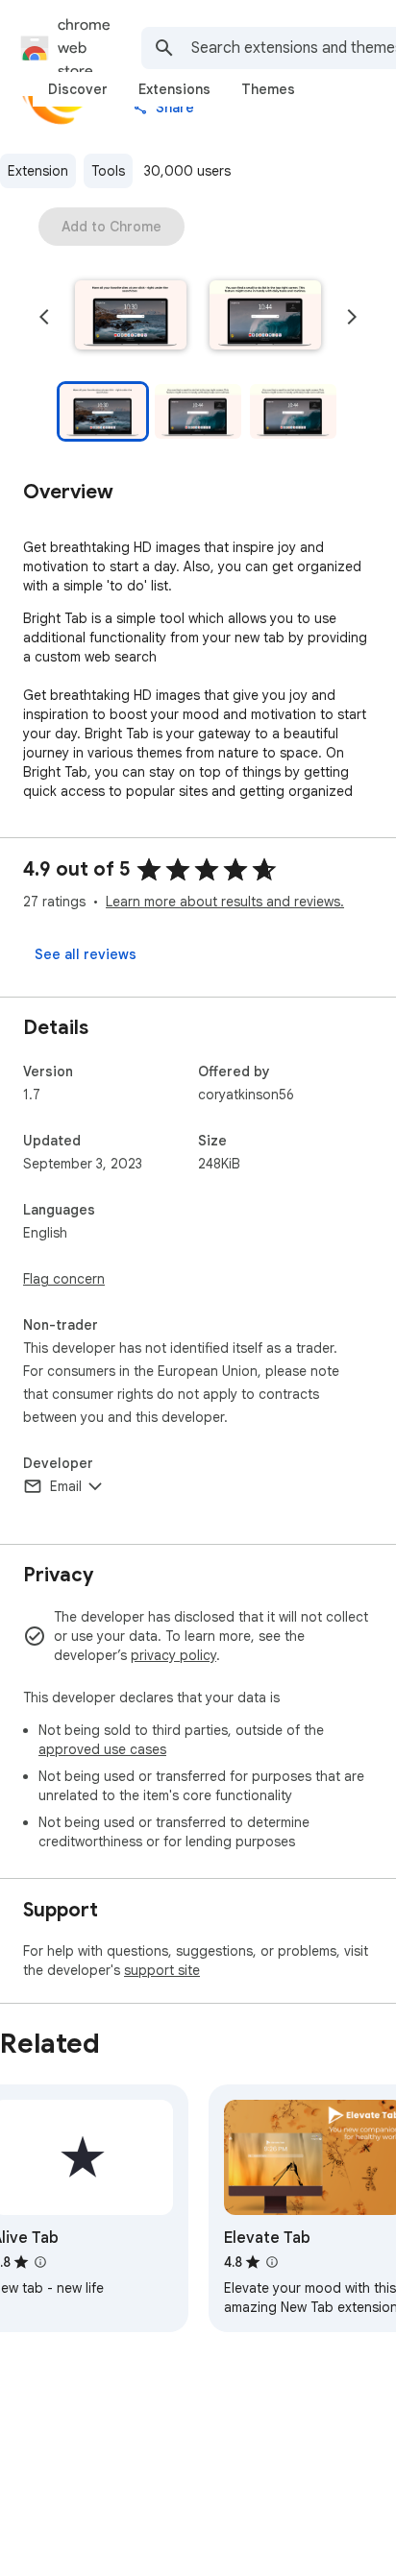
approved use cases (102, 1749)
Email (66, 1486)
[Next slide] (352, 317)
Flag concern (64, 1279)
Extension (38, 171)
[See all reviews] (86, 954)
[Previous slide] (44, 317)
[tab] (78, 89)
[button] (131, 317)
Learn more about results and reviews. (225, 902)
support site (162, 1970)
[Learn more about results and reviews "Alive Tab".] (40, 2262)
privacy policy (173, 1655)
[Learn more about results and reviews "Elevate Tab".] (272, 2262)
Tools (108, 171)
